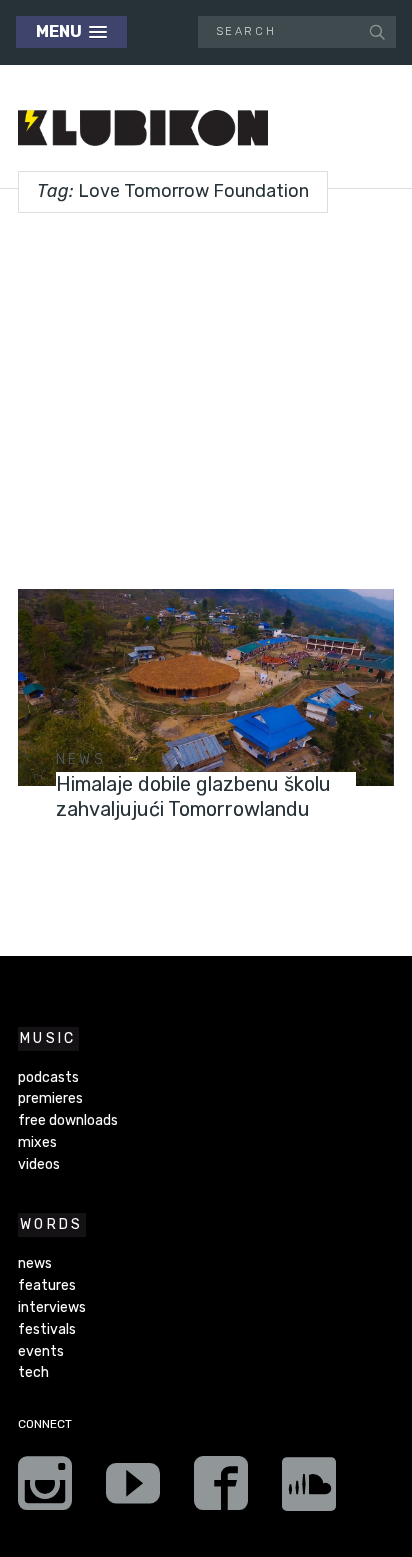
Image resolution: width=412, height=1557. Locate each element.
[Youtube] (133, 1490)
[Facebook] (221, 1490)
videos (39, 1164)
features (47, 1285)
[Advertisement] (206, 393)
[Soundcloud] (309, 1490)
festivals (47, 1329)
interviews (52, 1307)
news (81, 759)
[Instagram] (45, 1490)
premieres (50, 1098)
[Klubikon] (143, 128)
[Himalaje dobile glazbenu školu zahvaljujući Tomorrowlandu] (206, 687)
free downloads (68, 1120)
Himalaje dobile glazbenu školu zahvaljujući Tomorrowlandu (193, 796)
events (41, 1351)
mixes (37, 1142)
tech (33, 1372)
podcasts (48, 1077)
